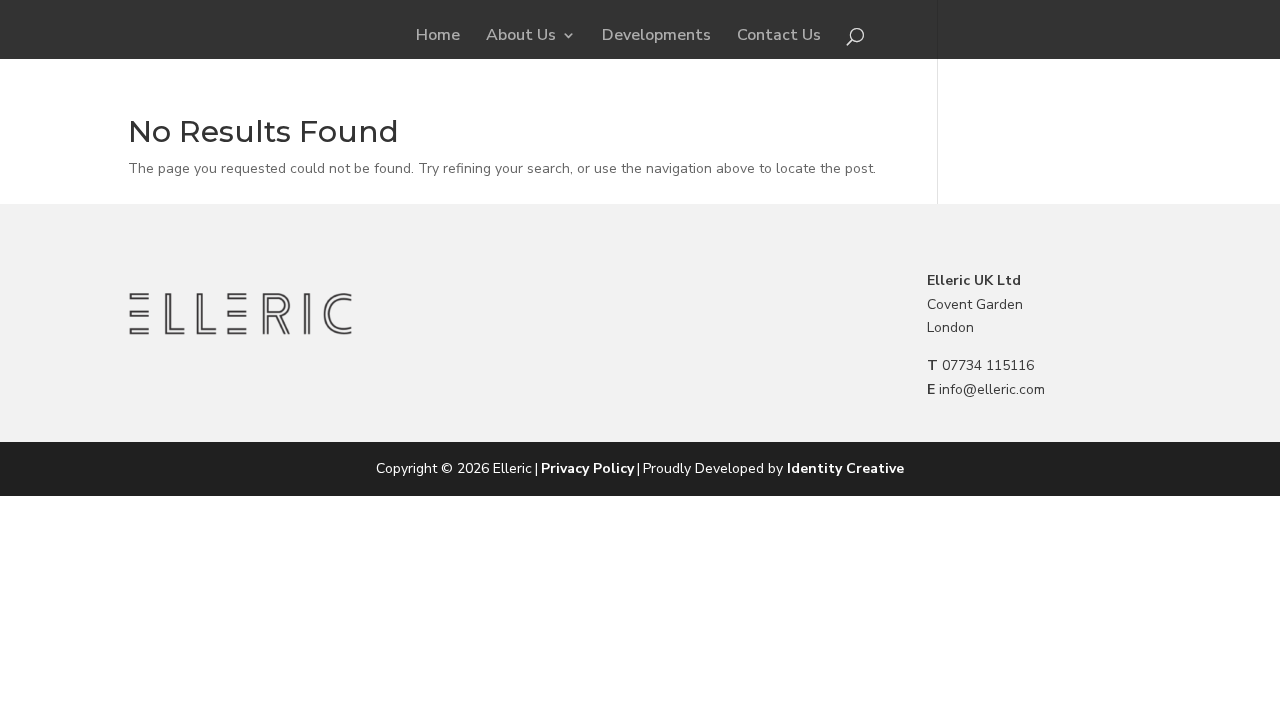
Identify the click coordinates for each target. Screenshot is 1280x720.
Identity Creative (845, 468)
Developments (656, 37)
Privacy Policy (587, 468)
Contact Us (779, 37)
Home (438, 37)
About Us (521, 37)
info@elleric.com (992, 389)
